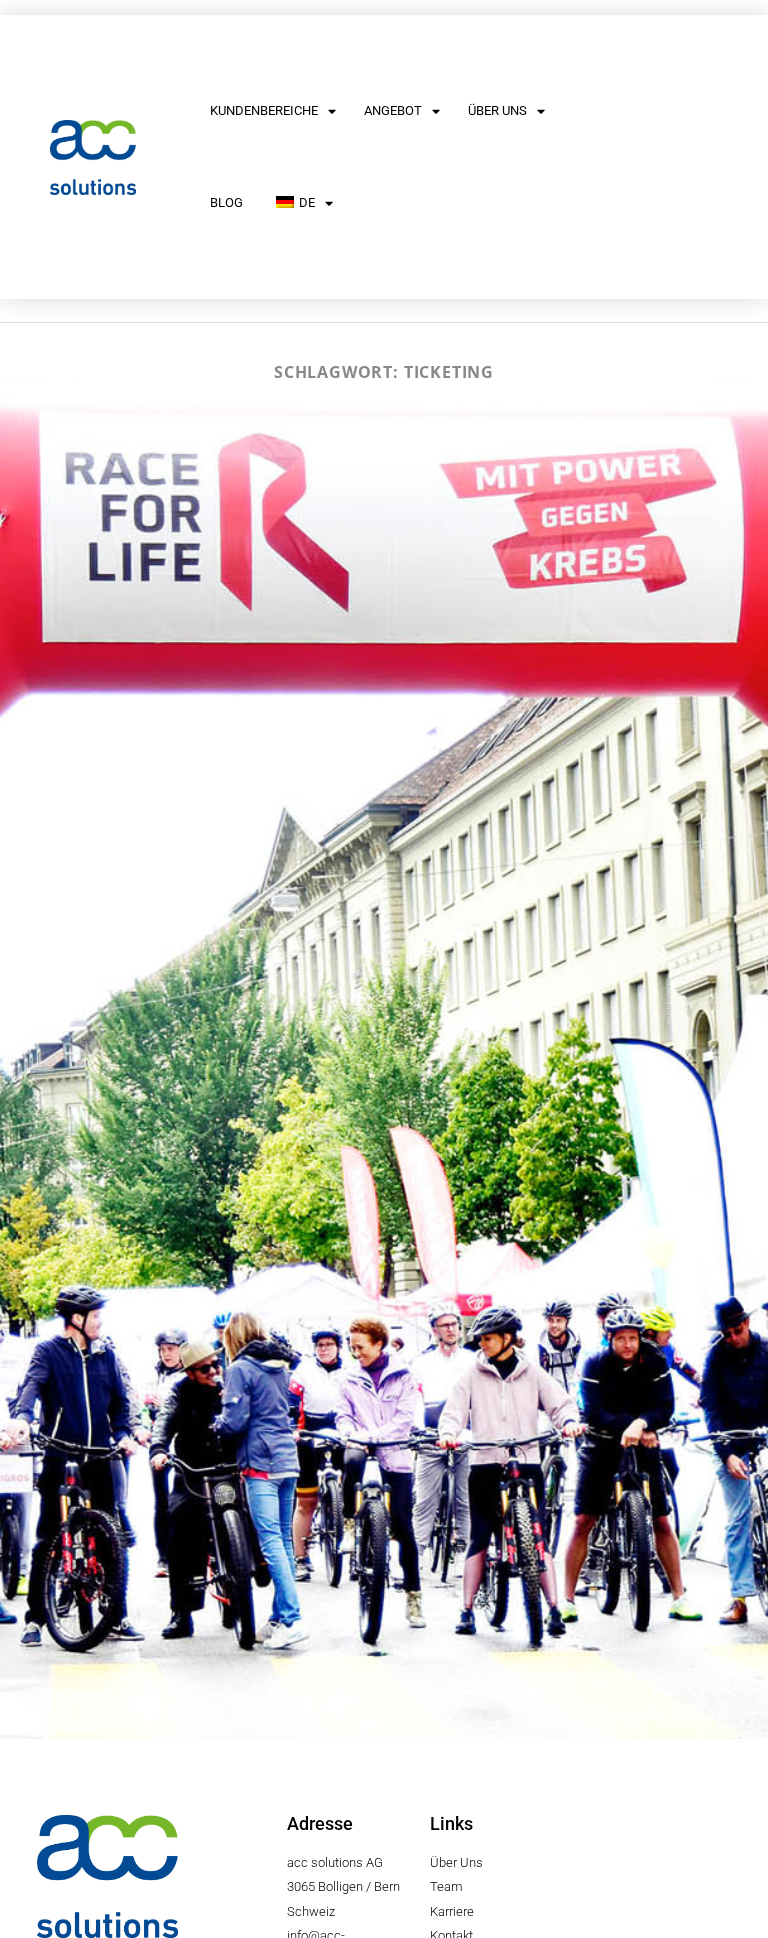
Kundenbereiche (264, 110)
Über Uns (497, 110)
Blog (226, 202)
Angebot (393, 110)
